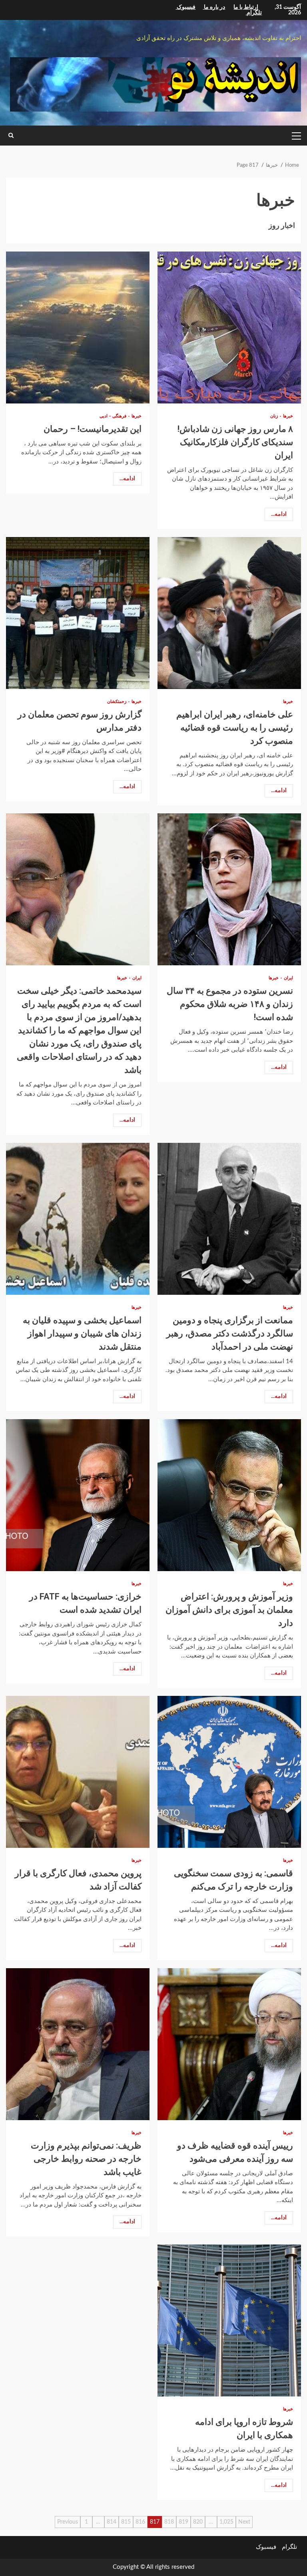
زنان (274, 416)
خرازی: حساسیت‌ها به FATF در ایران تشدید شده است (78, 1495)
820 (198, 2522)
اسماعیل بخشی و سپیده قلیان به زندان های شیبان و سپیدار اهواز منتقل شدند (78, 1219)
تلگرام (289, 2547)
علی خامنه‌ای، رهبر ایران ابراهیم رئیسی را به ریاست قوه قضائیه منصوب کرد (229, 613)
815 (126, 2522)
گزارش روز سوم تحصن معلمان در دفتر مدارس (78, 613)
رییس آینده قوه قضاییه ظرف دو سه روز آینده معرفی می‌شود (229, 2044)
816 (140, 2522)
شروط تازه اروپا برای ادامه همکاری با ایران (229, 2320)
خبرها (287, 416)
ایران (288, 978)
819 (183, 2522)
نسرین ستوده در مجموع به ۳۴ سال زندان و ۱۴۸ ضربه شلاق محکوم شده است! (229, 889)
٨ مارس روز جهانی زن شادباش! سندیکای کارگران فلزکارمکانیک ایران (229, 327)
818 (169, 2522)
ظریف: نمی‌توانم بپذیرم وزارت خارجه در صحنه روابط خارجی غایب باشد (78, 2044)
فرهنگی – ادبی (113, 416)
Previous (68, 2522)
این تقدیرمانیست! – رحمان (78, 327)
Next (244, 2522)
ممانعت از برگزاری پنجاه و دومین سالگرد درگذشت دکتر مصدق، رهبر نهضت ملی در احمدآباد (229, 1219)
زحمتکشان (117, 702)
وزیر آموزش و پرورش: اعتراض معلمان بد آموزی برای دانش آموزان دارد (229, 1495)
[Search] (11, 136)
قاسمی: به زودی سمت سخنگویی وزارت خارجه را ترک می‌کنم (229, 1772)
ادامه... (279, 514)
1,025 (226, 2522)
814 (112, 2522)
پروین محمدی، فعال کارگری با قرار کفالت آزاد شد (78, 1772)
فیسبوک (266, 2547)
